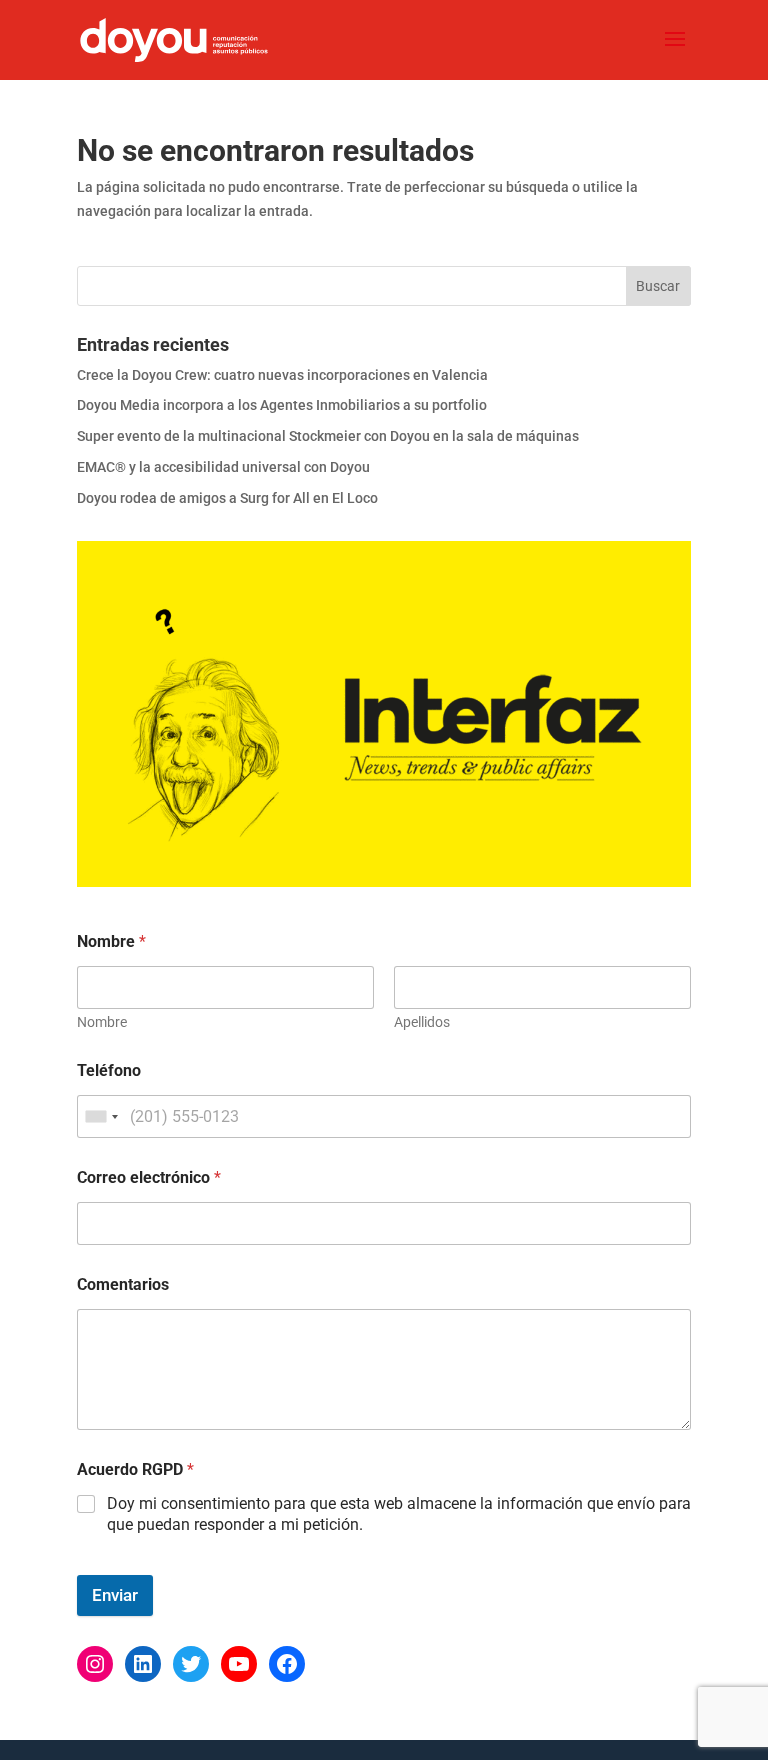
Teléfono (109, 1070)
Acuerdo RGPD (135, 1469)
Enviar (115, 1595)
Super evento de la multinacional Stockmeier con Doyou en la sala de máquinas (328, 436)
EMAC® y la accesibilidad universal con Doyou (223, 467)
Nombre (102, 1022)
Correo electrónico (149, 1177)
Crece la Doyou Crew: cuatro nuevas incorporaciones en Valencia (282, 375)
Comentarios (123, 1284)
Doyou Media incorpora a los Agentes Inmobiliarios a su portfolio (282, 405)
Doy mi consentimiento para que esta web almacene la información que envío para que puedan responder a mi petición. (399, 1514)
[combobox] (101, 1116)
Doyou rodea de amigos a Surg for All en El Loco (227, 498)
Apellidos (422, 1022)
